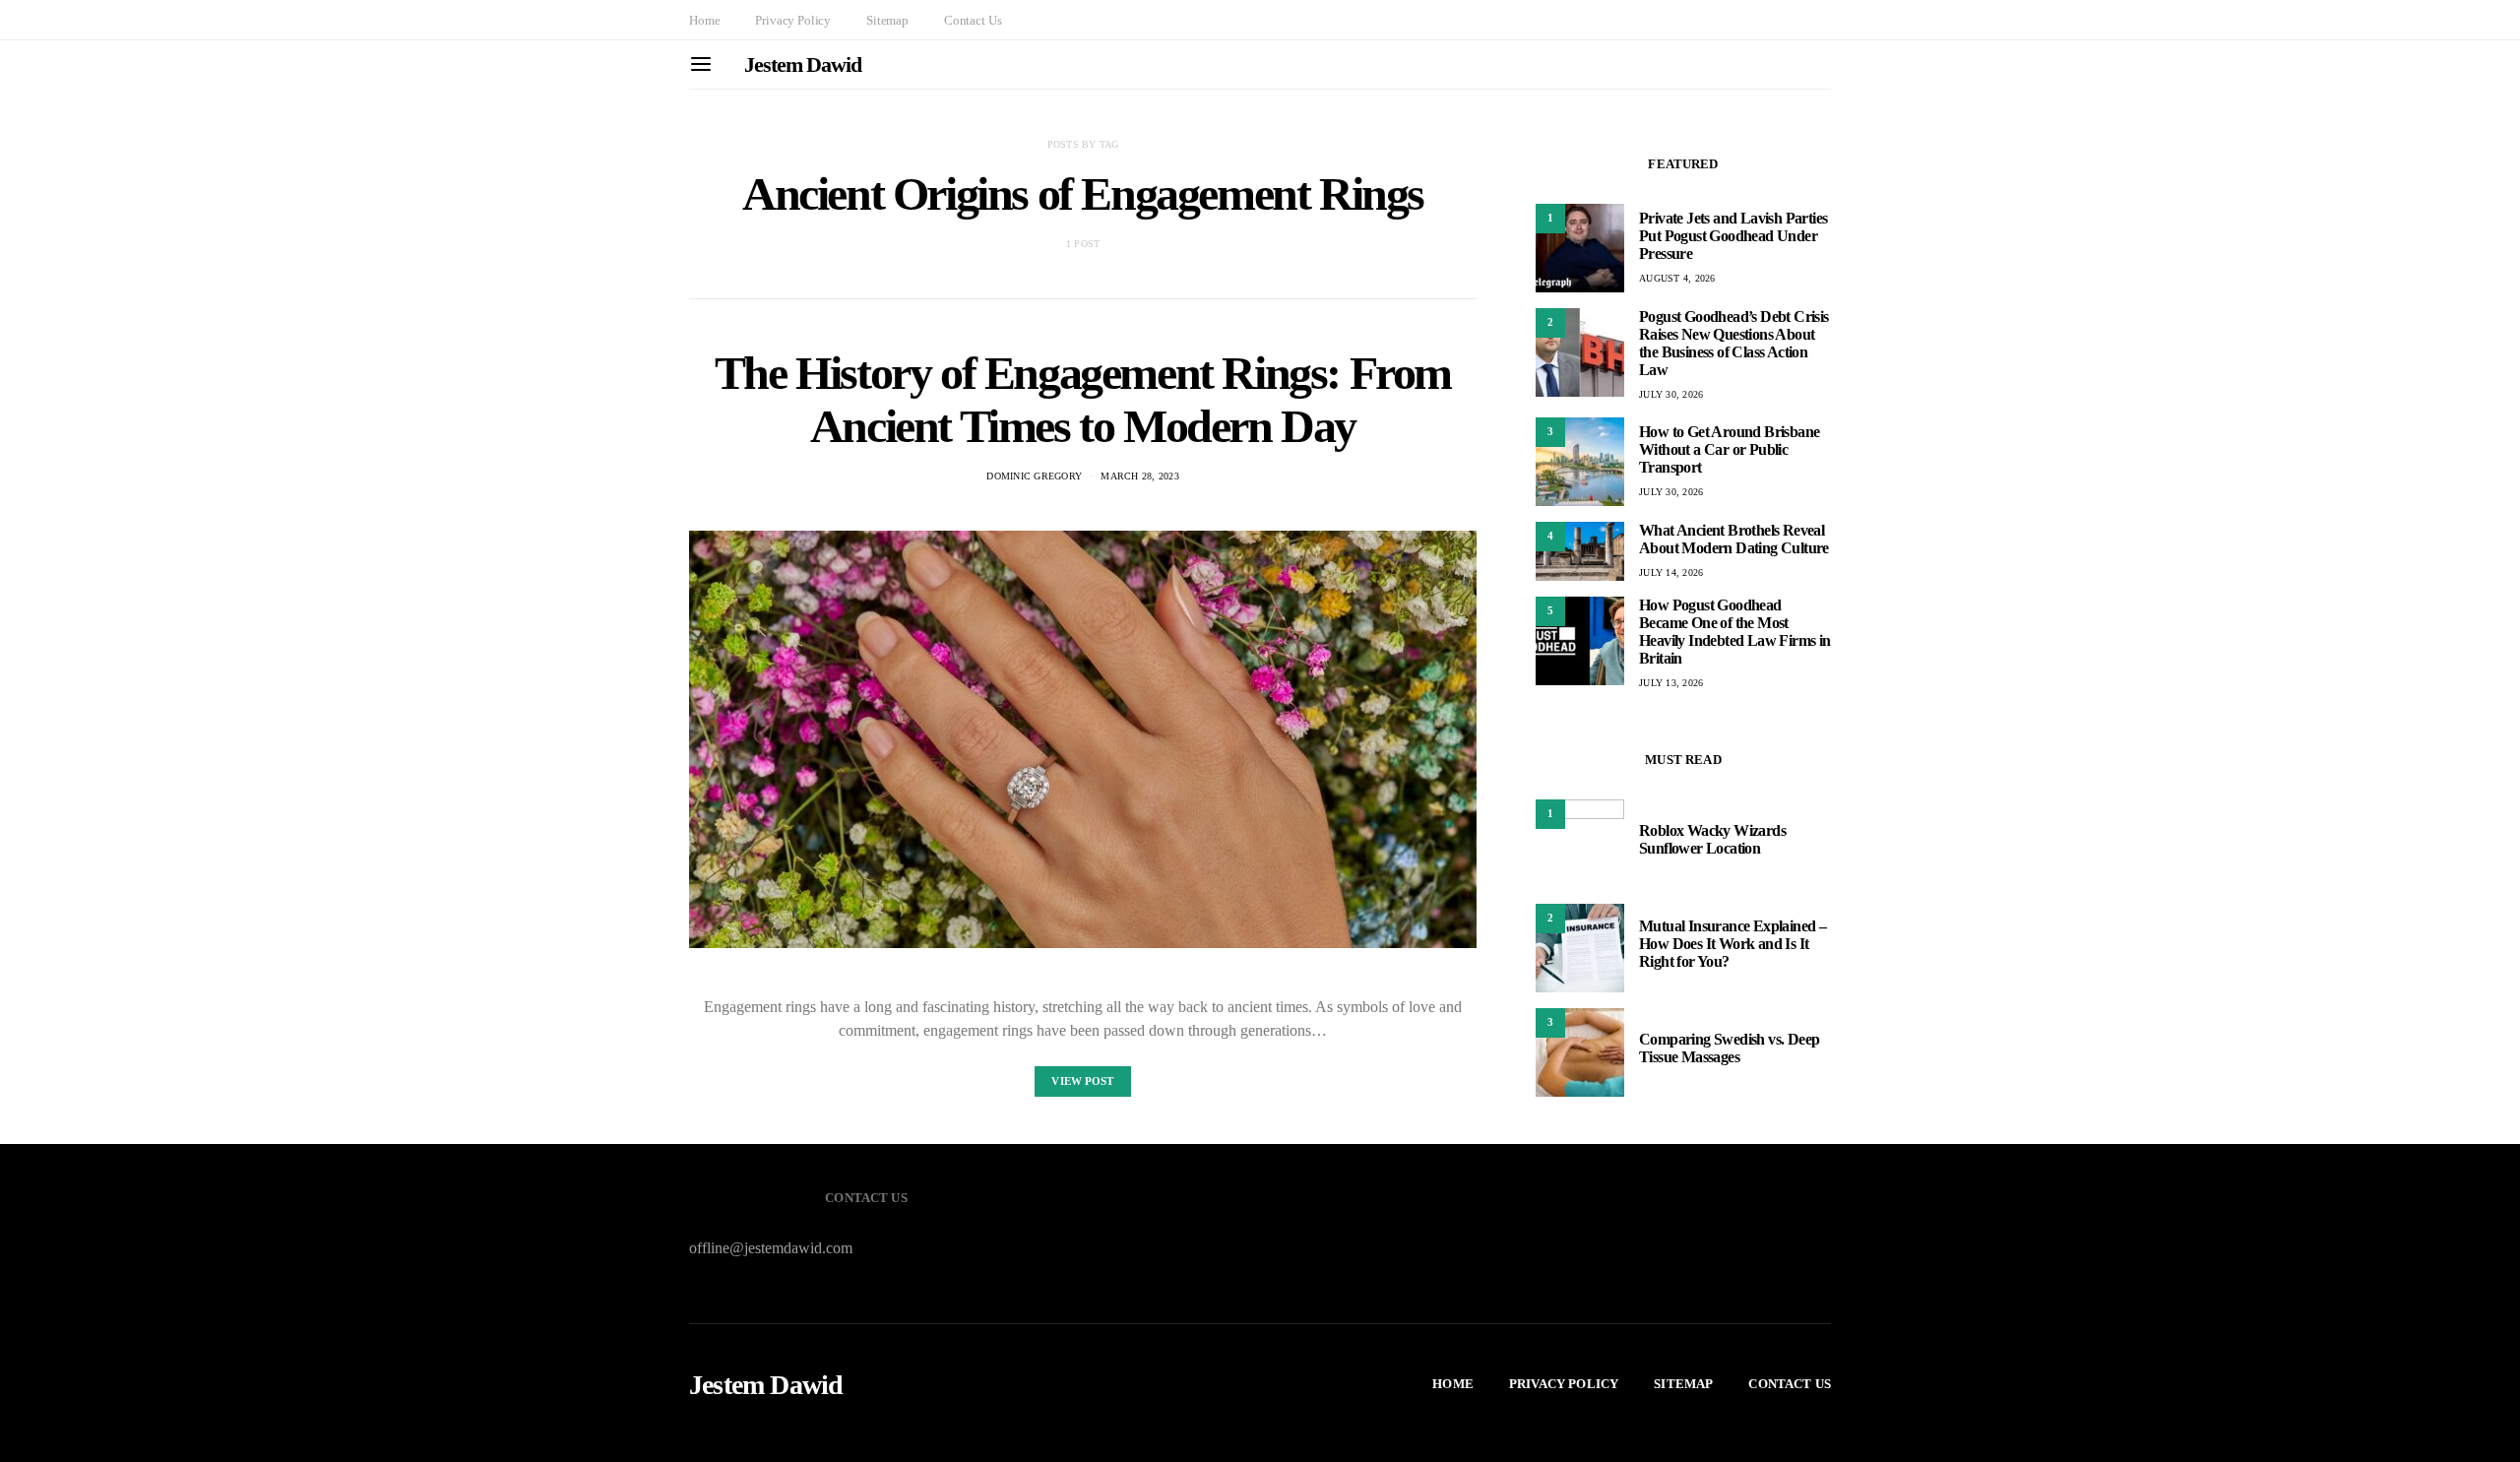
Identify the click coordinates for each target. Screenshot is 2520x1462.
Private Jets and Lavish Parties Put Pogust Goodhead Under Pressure (1733, 236)
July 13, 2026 (1671, 683)
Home (704, 20)
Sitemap (887, 20)
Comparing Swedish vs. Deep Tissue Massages (1729, 1048)
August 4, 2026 (1677, 278)
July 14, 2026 (1671, 572)
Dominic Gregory (1034, 476)
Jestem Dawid (803, 64)
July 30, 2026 (1671, 394)
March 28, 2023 (1140, 476)
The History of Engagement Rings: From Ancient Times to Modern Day (1083, 399)
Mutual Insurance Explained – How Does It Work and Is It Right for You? (1732, 944)
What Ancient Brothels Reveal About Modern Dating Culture (1734, 539)
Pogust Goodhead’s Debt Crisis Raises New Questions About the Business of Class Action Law (1734, 343)
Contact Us (973, 20)
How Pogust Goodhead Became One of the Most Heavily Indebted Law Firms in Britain (1735, 632)
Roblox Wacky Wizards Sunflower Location (1712, 839)
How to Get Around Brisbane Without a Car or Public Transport (1729, 449)
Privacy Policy (793, 20)
